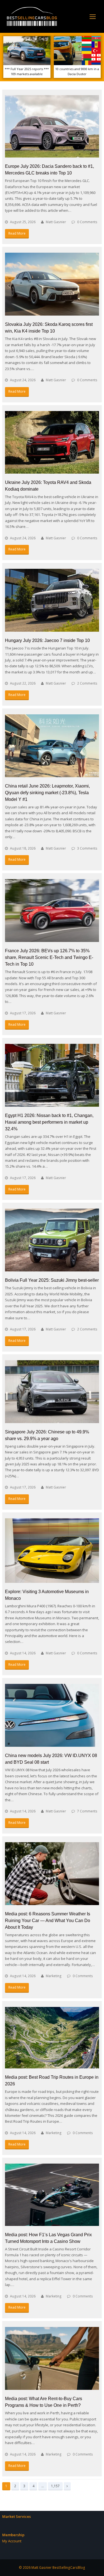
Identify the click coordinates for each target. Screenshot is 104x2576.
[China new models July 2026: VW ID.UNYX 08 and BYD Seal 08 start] (52, 1715)
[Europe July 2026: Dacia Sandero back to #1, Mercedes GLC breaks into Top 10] (52, 126)
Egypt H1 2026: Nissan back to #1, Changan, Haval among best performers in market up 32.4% (49, 1122)
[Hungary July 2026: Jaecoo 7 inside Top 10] (52, 600)
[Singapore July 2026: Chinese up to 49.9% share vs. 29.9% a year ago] (52, 1392)
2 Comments (87, 683)
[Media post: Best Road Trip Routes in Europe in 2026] (52, 2038)
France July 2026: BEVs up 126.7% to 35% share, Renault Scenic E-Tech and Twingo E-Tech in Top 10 (49, 957)
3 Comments (87, 848)
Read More (17, 233)
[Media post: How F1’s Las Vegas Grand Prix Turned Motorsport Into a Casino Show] (52, 2195)
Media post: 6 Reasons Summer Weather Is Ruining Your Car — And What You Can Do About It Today (48, 1921)
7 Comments (87, 1811)
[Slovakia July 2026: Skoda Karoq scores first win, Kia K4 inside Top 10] (52, 284)
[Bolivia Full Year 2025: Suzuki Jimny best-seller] (52, 1240)
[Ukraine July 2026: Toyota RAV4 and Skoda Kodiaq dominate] (52, 442)
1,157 (55, 2486)
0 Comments (87, 222)
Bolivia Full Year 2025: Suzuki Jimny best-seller (52, 1280)
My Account (12, 2541)
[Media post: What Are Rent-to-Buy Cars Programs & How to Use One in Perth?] (52, 2358)
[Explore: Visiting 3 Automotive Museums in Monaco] (52, 1551)
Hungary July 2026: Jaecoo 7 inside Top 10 (47, 640)
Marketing (54, 1976)
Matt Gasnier (56, 222)
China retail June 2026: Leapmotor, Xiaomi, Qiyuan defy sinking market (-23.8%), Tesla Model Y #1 (47, 793)
